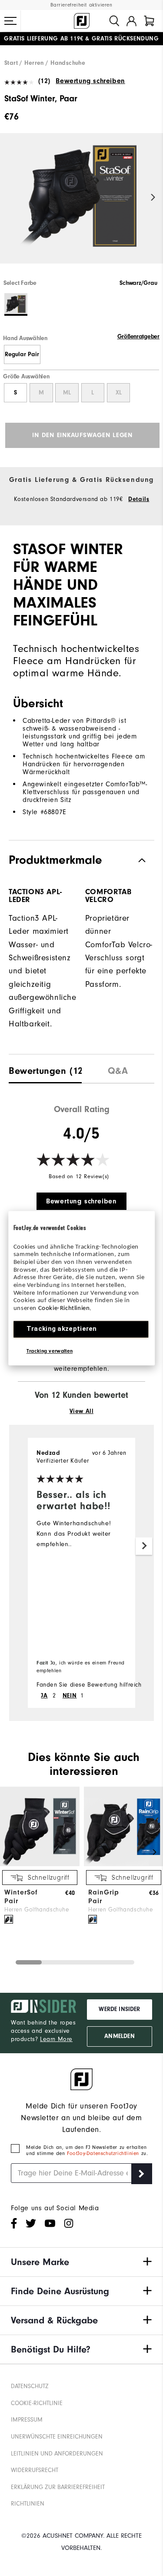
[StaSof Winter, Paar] (81, 206)
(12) (44, 81)
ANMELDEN (119, 2036)
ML (67, 393)
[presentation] (45, 1069)
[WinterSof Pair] (40, 1864)
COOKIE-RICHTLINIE (37, 2403)
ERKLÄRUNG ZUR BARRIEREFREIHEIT (58, 2487)
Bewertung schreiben (90, 81)
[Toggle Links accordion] (81, 2262)
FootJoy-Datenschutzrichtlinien (104, 2153)
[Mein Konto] (131, 21)
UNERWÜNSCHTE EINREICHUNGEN (57, 2437)
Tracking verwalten (50, 1351)
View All (82, 1411)
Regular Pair (22, 354)
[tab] (149, 21)
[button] (10, 21)
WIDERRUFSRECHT (35, 2470)
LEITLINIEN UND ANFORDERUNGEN (57, 2454)
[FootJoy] (82, 21)
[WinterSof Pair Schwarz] (9, 1919)
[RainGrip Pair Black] (93, 1919)
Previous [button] (10, 198)
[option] (81, 206)
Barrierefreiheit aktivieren (81, 5)
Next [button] (153, 198)
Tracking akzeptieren (62, 1329)
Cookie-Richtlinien (64, 1308)
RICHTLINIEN (28, 2504)
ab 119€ (43, 35)
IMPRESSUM (27, 2420)
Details (139, 499)
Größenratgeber (138, 337)
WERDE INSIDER (119, 2009)
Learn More (56, 2039)
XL (119, 393)
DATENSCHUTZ (30, 2386)
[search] (114, 21)
